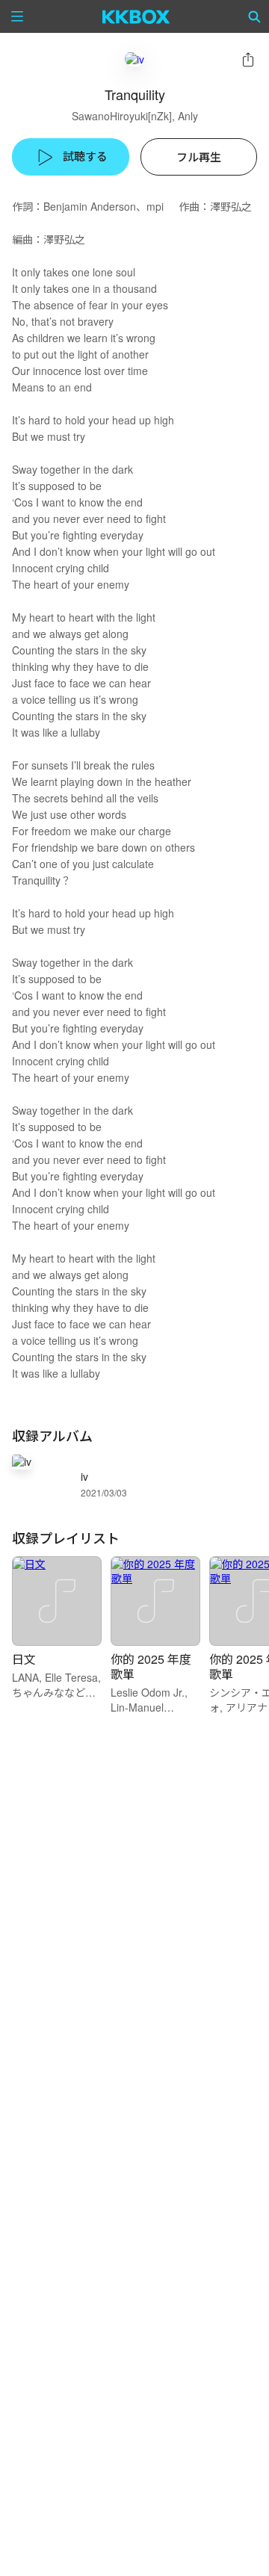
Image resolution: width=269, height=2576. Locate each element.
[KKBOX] (136, 16)
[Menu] (17, 16)
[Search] (255, 16)
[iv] (134, 59)
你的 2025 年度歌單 (151, 1666)
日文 (24, 1659)
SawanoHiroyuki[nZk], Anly (135, 116)
